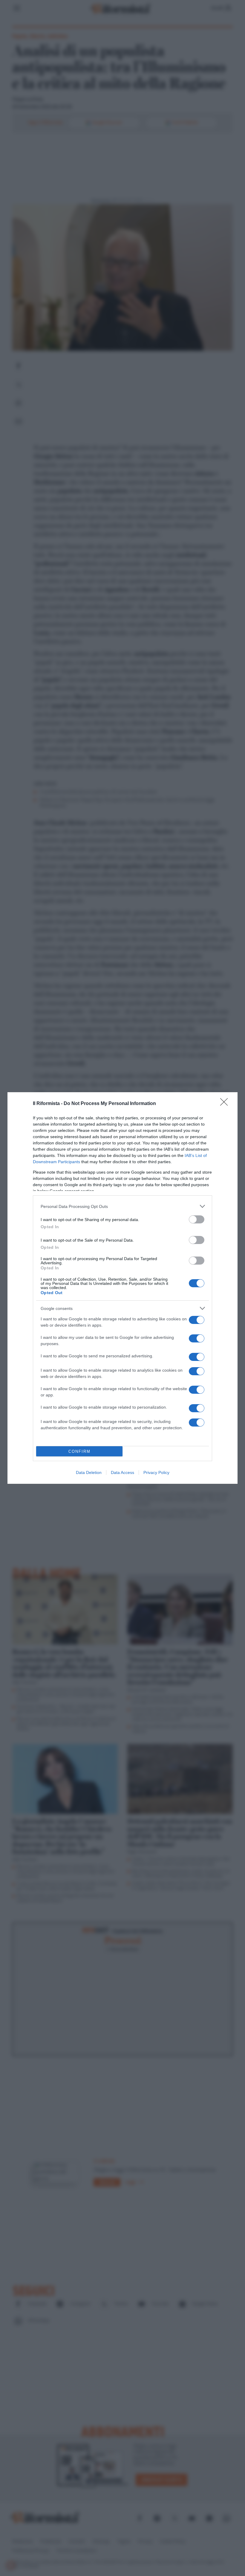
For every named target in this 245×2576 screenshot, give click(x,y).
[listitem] (122, 1206)
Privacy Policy (156, 1472)
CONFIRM (79, 1451)
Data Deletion (89, 1472)
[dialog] (122, 1288)
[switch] (197, 1219)
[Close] (226, 1104)
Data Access (122, 1472)
